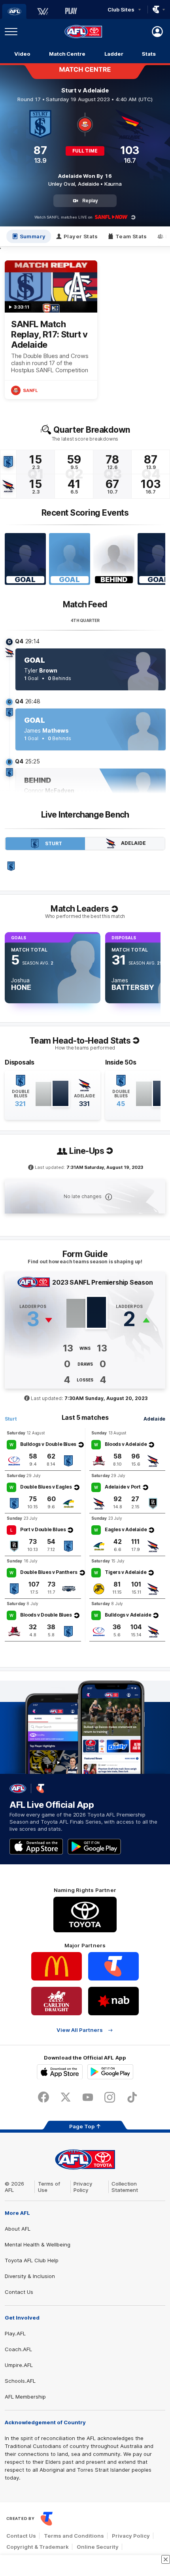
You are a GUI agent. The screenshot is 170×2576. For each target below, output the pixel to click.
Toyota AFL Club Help (32, 2260)
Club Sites (121, 9)
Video (22, 54)
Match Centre (67, 54)
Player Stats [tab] (81, 236)
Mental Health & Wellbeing (38, 2244)
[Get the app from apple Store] (36, 1847)
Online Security (98, 2547)
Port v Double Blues (43, 1529)
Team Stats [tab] (131, 236)
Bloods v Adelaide (126, 1444)
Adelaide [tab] (133, 843)
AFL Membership (25, 2397)
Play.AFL (15, 2333)
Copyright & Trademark (38, 2547)
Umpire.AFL (19, 2365)
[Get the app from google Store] (94, 1847)
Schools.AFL (20, 2381)
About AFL (18, 2229)
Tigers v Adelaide (126, 1572)
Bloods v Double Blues (46, 1615)
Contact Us (19, 2292)
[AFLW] (43, 11)
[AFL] (14, 11)
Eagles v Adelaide (126, 1529)
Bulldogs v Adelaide (128, 1615)
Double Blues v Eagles (46, 1487)
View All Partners (80, 2030)
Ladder (114, 54)
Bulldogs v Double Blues (48, 1444)
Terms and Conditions (74, 2536)
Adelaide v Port (123, 1487)
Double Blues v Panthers (49, 1572)
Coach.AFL (18, 2349)
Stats (149, 54)
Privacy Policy (83, 2187)
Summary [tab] (33, 236)
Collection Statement (125, 2187)
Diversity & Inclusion (30, 2276)
